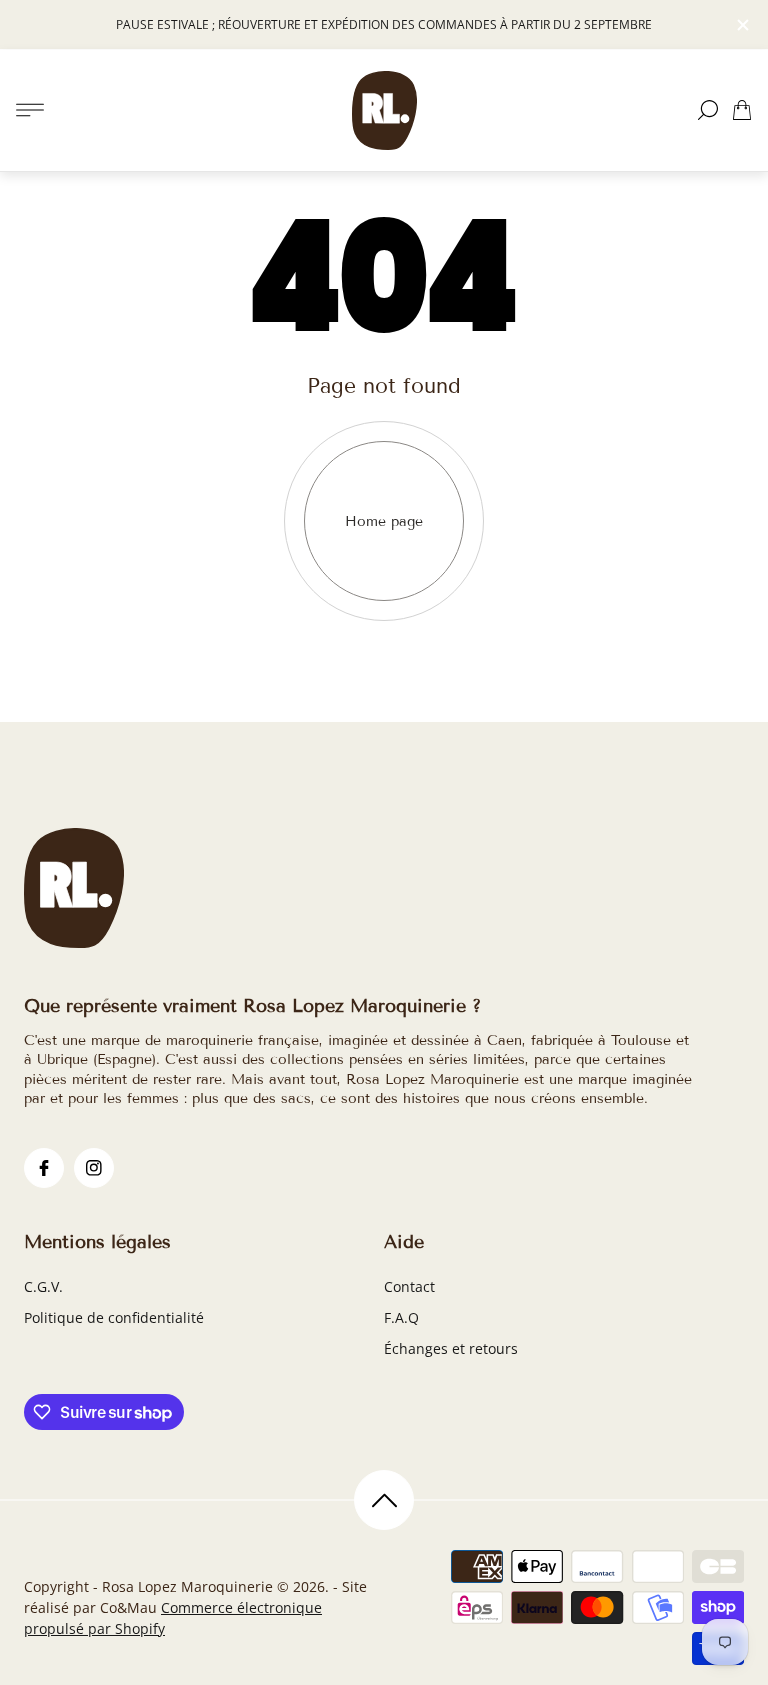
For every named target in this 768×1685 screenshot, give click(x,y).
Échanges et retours (451, 1348)
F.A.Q (401, 1317)
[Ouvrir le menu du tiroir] (30, 110)
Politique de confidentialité (114, 1317)
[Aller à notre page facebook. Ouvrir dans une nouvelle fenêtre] (44, 1168)
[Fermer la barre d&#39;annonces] (742, 25)
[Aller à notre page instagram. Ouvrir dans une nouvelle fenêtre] (94, 1168)
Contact (409, 1286)
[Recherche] (708, 110)
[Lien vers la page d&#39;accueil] (74, 890)
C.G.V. (43, 1286)
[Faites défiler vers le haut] (384, 1500)
